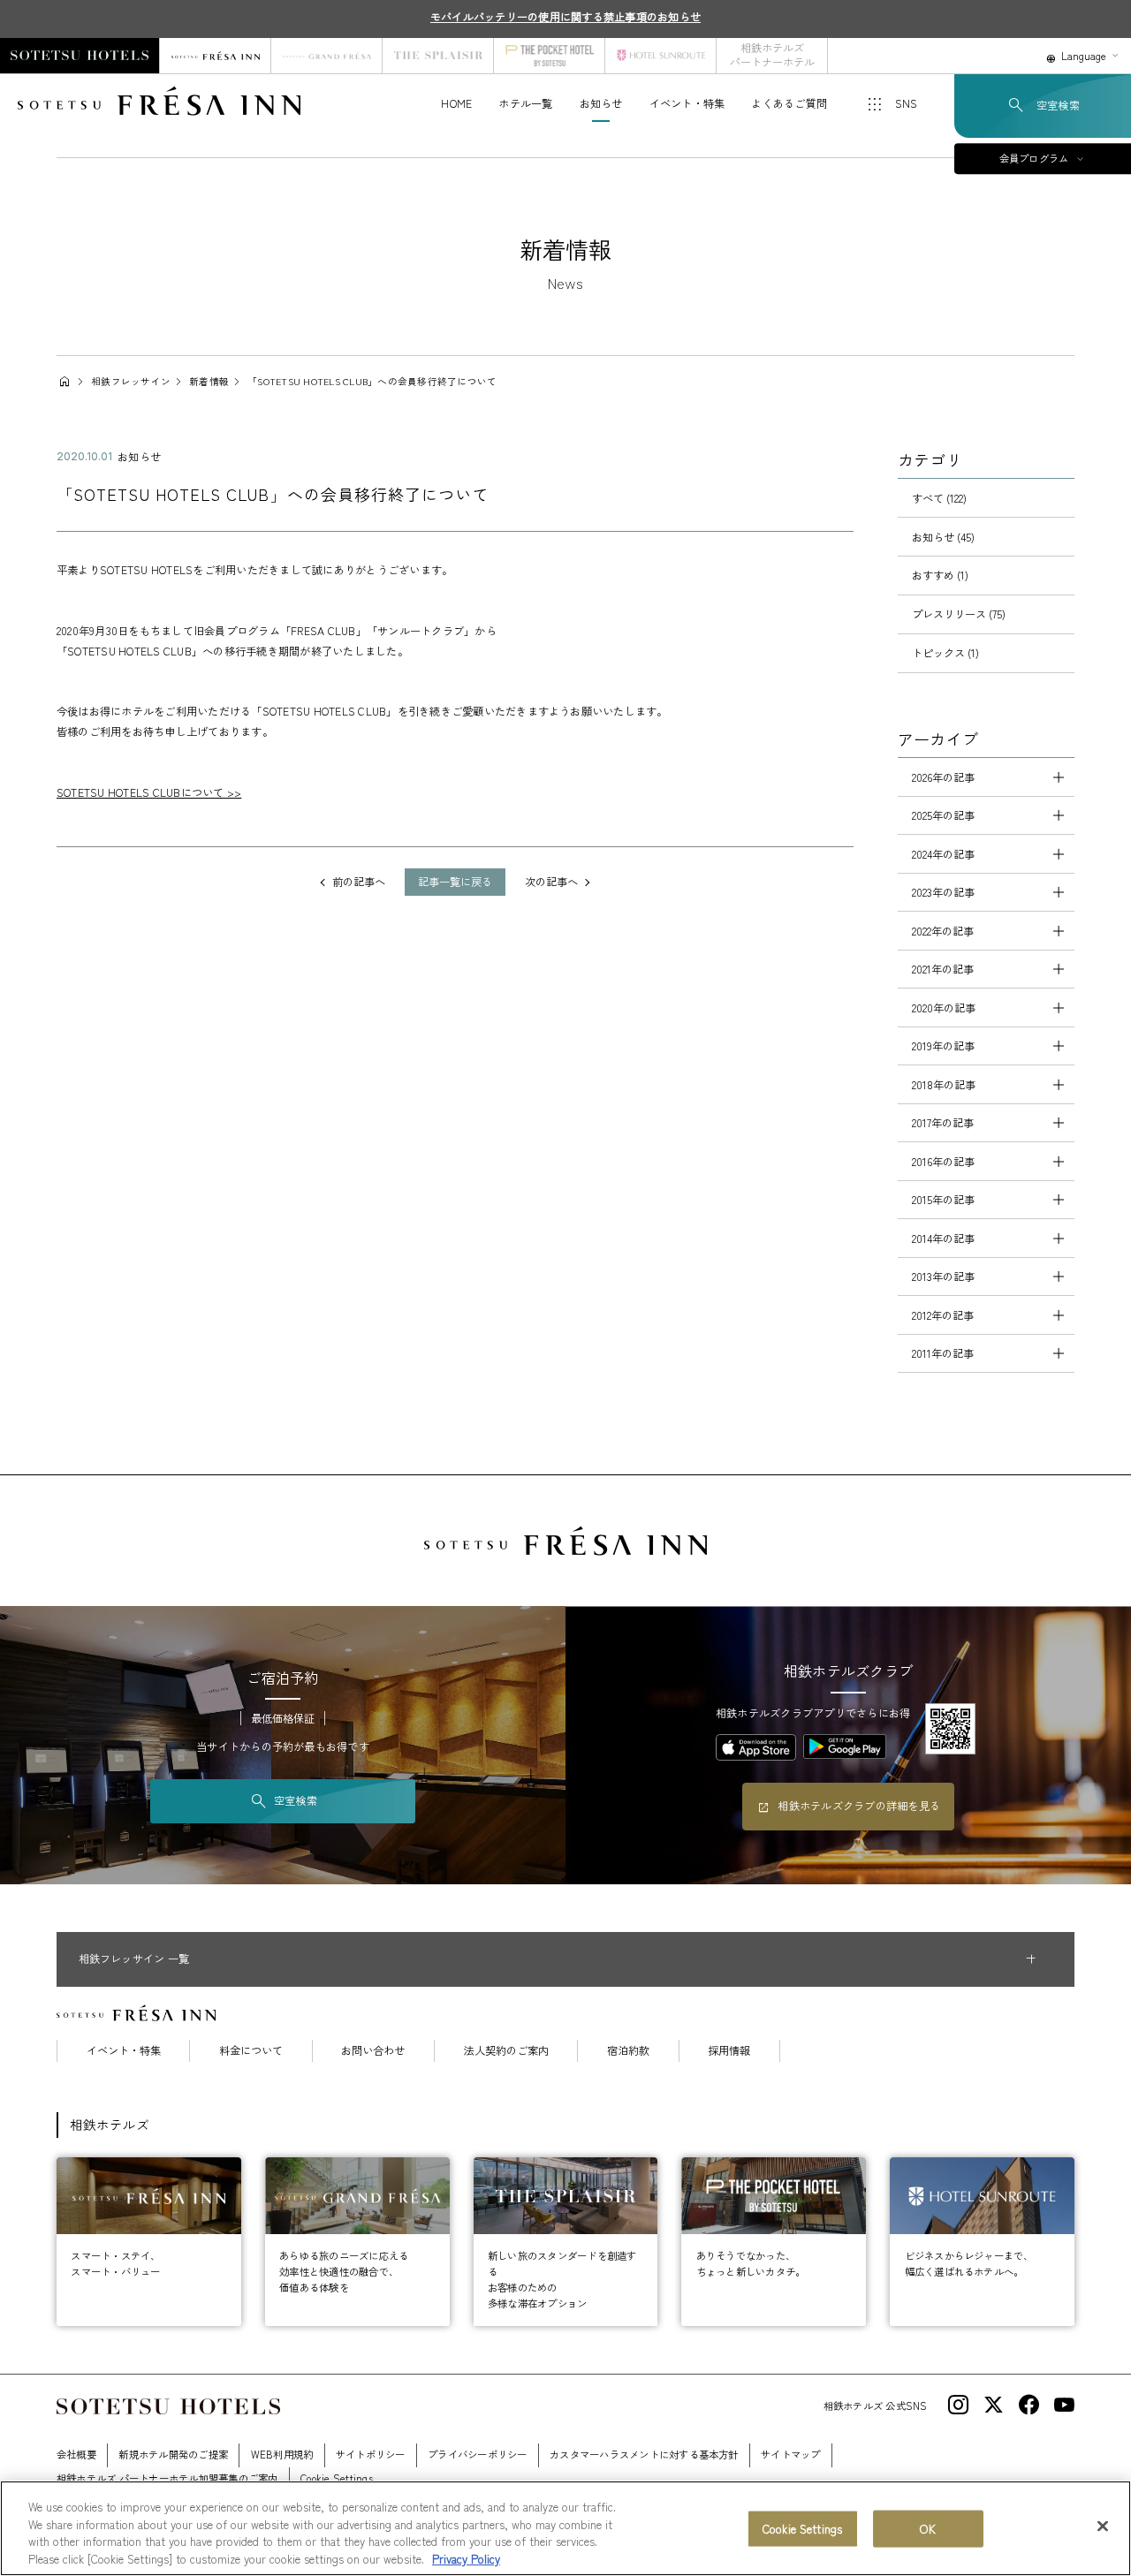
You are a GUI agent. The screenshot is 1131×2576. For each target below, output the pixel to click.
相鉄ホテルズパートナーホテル (772, 55)
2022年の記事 (943, 931)
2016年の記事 (943, 1162)
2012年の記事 (943, 1315)
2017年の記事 (943, 1123)
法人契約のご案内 (506, 2050)
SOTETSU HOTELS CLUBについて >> (149, 792)
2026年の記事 (943, 777)
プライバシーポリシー (477, 2454)
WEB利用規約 (282, 2454)
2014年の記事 (943, 1239)
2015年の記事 (943, 1200)
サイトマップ (790, 2454)
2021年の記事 (943, 969)
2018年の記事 (944, 1085)
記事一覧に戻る (455, 882)
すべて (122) (939, 498)
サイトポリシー (371, 2454)
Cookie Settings (802, 2529)
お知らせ (601, 103)
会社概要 (76, 2454)
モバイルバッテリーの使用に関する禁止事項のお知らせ (565, 17)
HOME (456, 103)
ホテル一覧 (525, 103)
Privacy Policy (466, 2558)
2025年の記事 (943, 815)
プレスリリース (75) (959, 614)
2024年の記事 (943, 854)
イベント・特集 (687, 103)
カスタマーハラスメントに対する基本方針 (644, 2454)
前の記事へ (359, 882)
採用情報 (729, 2050)
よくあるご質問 (789, 103)
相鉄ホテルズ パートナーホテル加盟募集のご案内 (167, 2478)
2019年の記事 (943, 1046)
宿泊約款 (628, 2050)
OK (927, 2529)
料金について (251, 2050)
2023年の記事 (943, 892)
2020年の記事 (944, 1008)
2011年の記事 (943, 1353)
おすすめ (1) (940, 575)
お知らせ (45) (943, 537)
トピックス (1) (945, 653)
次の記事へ (551, 882)
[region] (565, 2528)
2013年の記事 (943, 1277)
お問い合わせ (373, 2050)
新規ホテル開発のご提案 (173, 2454)
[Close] (1103, 2526)
